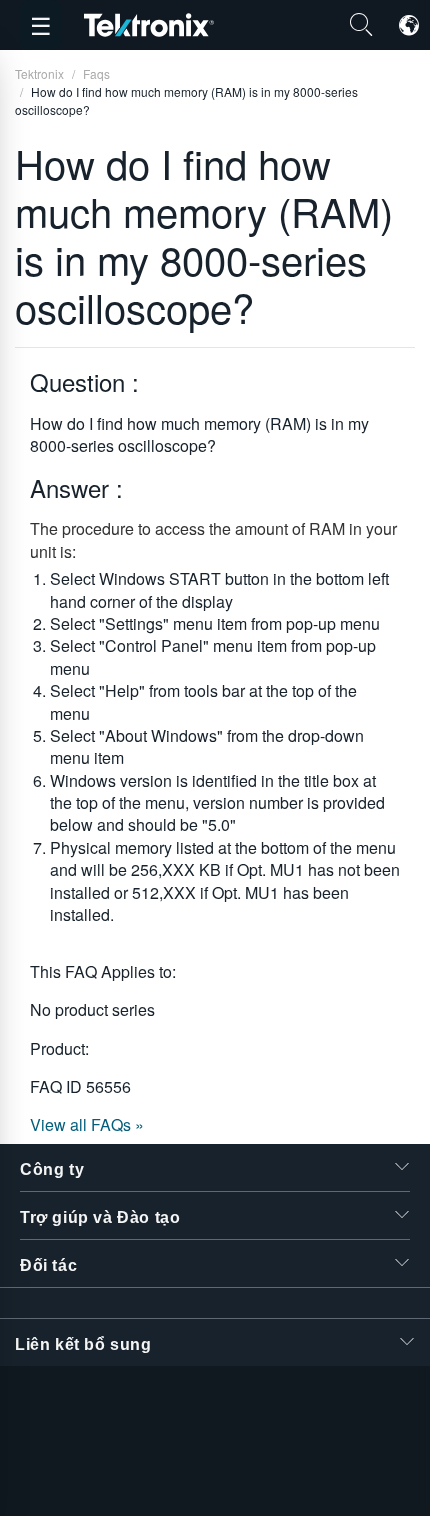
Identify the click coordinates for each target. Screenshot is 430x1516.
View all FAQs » (87, 1124)
